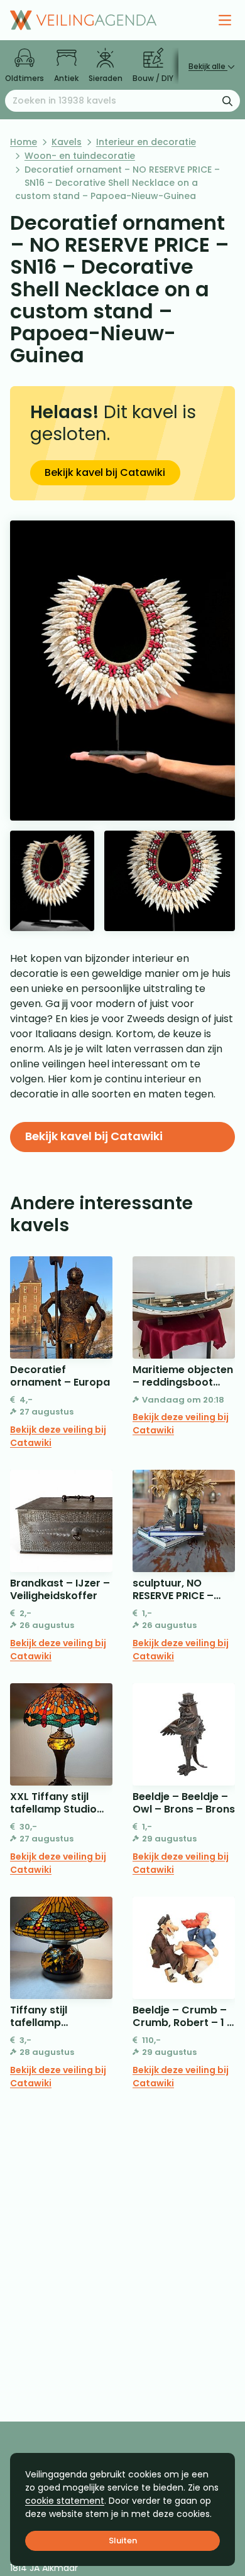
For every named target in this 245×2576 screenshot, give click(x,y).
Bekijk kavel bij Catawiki (105, 472)
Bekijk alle (208, 66)
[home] (83, 20)
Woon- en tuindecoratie (80, 156)
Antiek (66, 78)
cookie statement (65, 2501)
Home (24, 142)
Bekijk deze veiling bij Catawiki (58, 1436)
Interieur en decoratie (146, 142)
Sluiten (123, 2541)
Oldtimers (24, 78)
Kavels (67, 142)
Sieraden (106, 78)
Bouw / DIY (153, 78)
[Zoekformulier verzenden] (227, 100)
